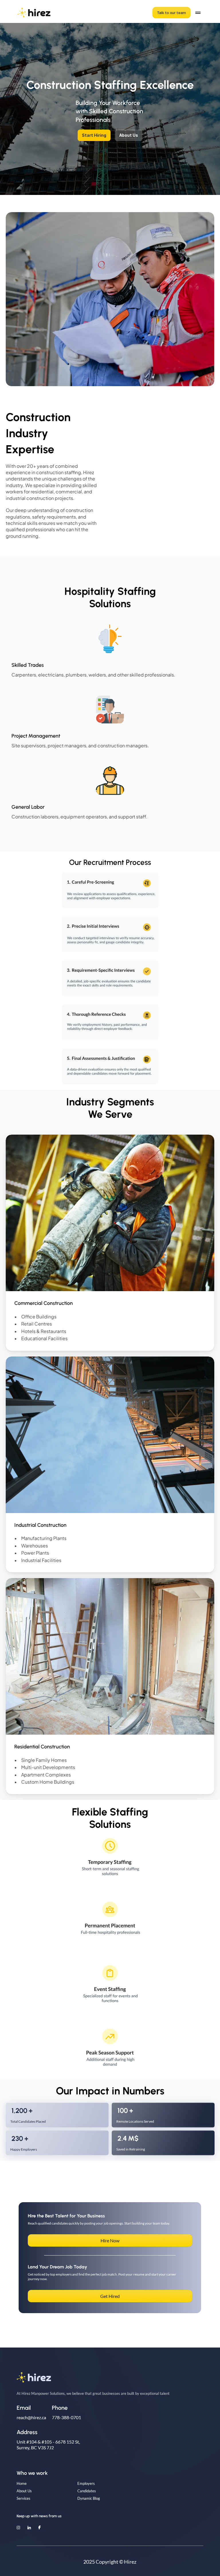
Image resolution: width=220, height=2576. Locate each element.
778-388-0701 (66, 2417)
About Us (24, 2491)
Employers (86, 2483)
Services (23, 2498)
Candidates (87, 2491)
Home (22, 2483)
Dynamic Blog (89, 2498)
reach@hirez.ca (31, 2417)
